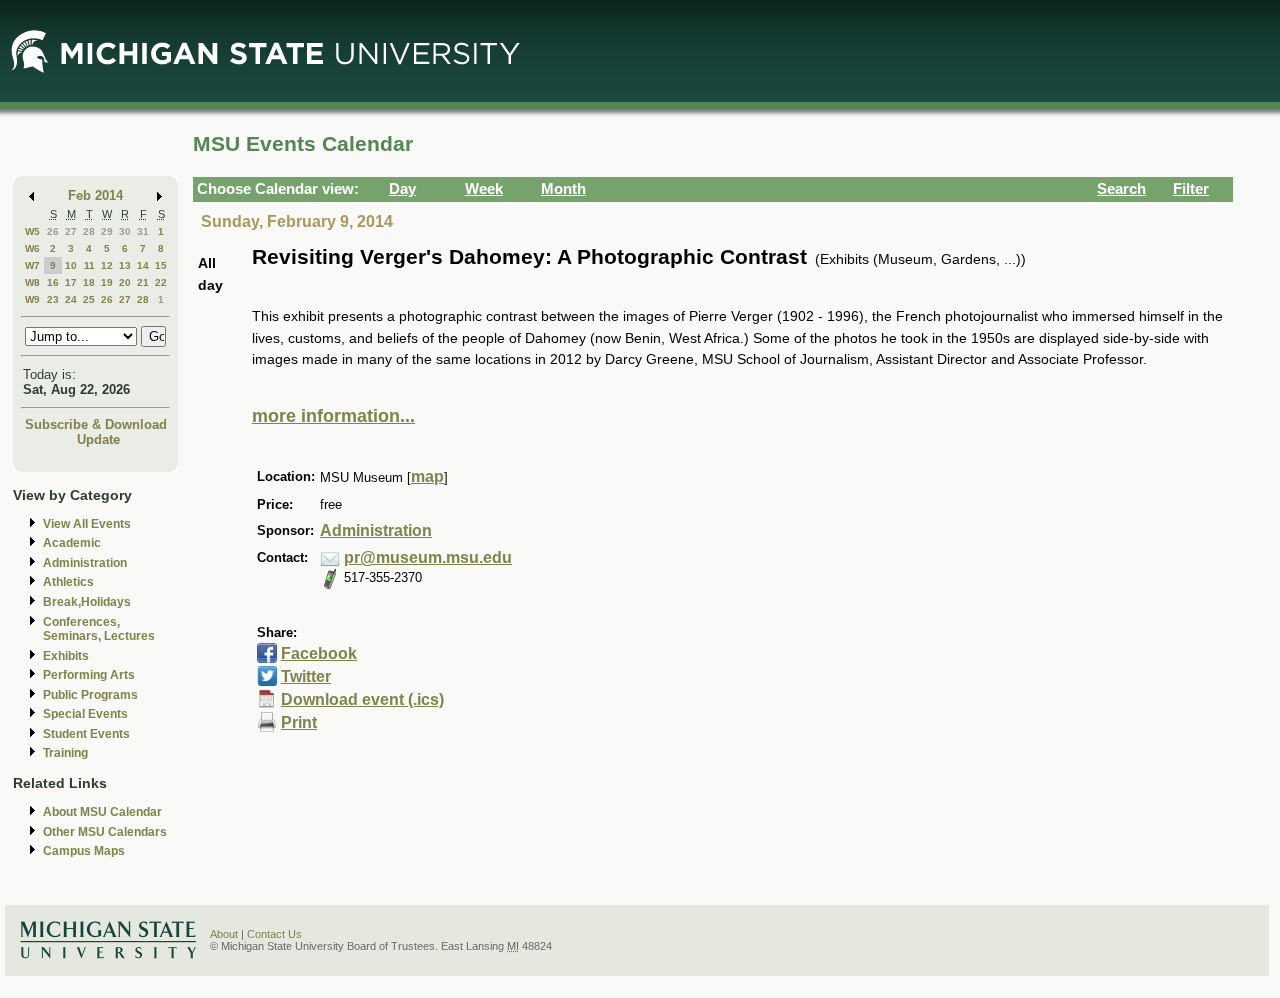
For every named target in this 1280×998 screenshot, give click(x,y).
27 (71, 231)
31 (143, 231)
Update (98, 439)
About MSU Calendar (102, 812)
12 (107, 265)
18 (89, 282)
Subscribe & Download (96, 424)
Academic (72, 543)
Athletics (68, 582)
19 (107, 282)
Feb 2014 (95, 195)
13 (125, 265)
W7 (32, 265)
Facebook (319, 653)
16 (53, 282)
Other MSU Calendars (105, 832)
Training (65, 753)
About (224, 934)
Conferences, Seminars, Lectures (99, 629)
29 (107, 231)
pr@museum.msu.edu (428, 557)
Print (299, 722)
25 (89, 299)
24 (71, 299)
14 (143, 265)
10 (71, 265)
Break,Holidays (87, 602)
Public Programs (90, 695)
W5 (32, 231)
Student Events (86, 734)
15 (161, 265)
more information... (333, 416)
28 (89, 231)
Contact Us (274, 934)
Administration (85, 563)
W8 (32, 282)
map (427, 476)
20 (125, 282)
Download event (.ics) (362, 699)
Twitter (306, 676)
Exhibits (66, 656)
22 (161, 282)
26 (53, 231)
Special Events (85, 714)
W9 (32, 299)
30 (125, 231)
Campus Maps (84, 851)
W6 (32, 248)
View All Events (87, 524)
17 (71, 282)
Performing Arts (89, 675)
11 (89, 265)
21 (143, 282)
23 (53, 299)
